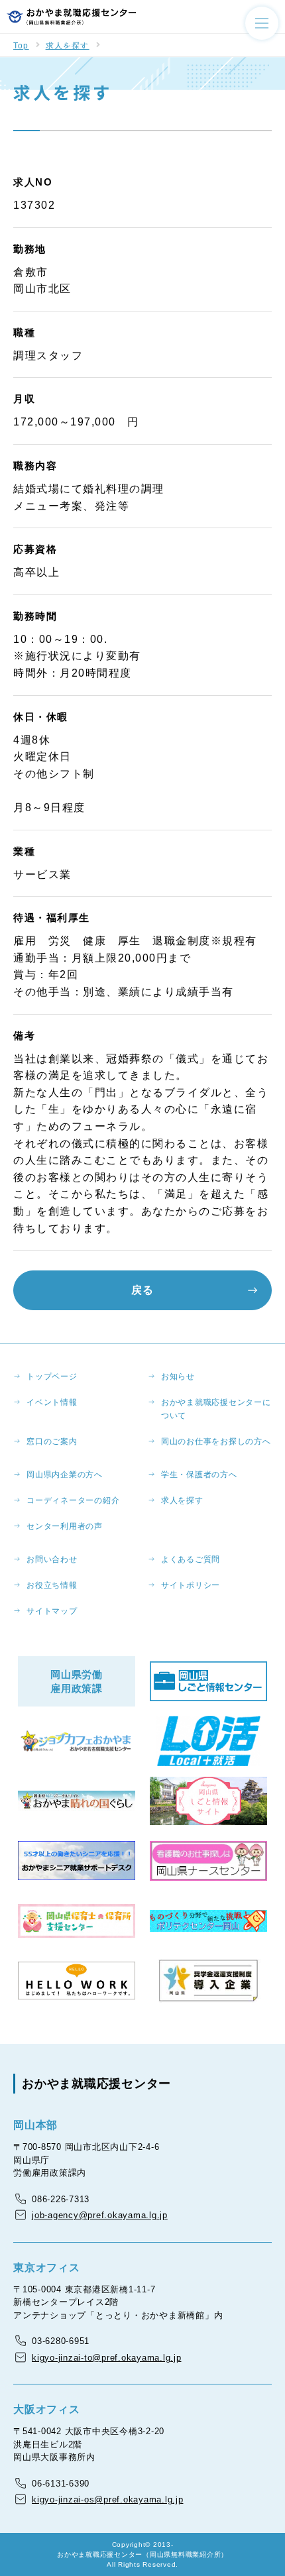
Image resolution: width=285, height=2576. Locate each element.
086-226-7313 (61, 2199)
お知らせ (178, 1376)
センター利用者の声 (65, 1526)
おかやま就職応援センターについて (216, 1409)
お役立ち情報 (52, 1585)
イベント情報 (52, 1402)
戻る (142, 1290)
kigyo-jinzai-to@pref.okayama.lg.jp (107, 2358)
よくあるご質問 (191, 1559)
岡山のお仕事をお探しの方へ (216, 1441)
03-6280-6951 (61, 2341)
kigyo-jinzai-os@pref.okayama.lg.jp (108, 2499)
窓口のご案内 (52, 1441)
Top (21, 46)
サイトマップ (52, 1611)
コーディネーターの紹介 (73, 1500)
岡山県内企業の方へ (65, 1475)
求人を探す (68, 46)
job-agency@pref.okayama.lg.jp (100, 2215)
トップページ (52, 1376)
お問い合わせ (52, 1559)
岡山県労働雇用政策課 (77, 1681)
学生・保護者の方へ (199, 1475)
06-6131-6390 (61, 2484)
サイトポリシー (191, 1585)
